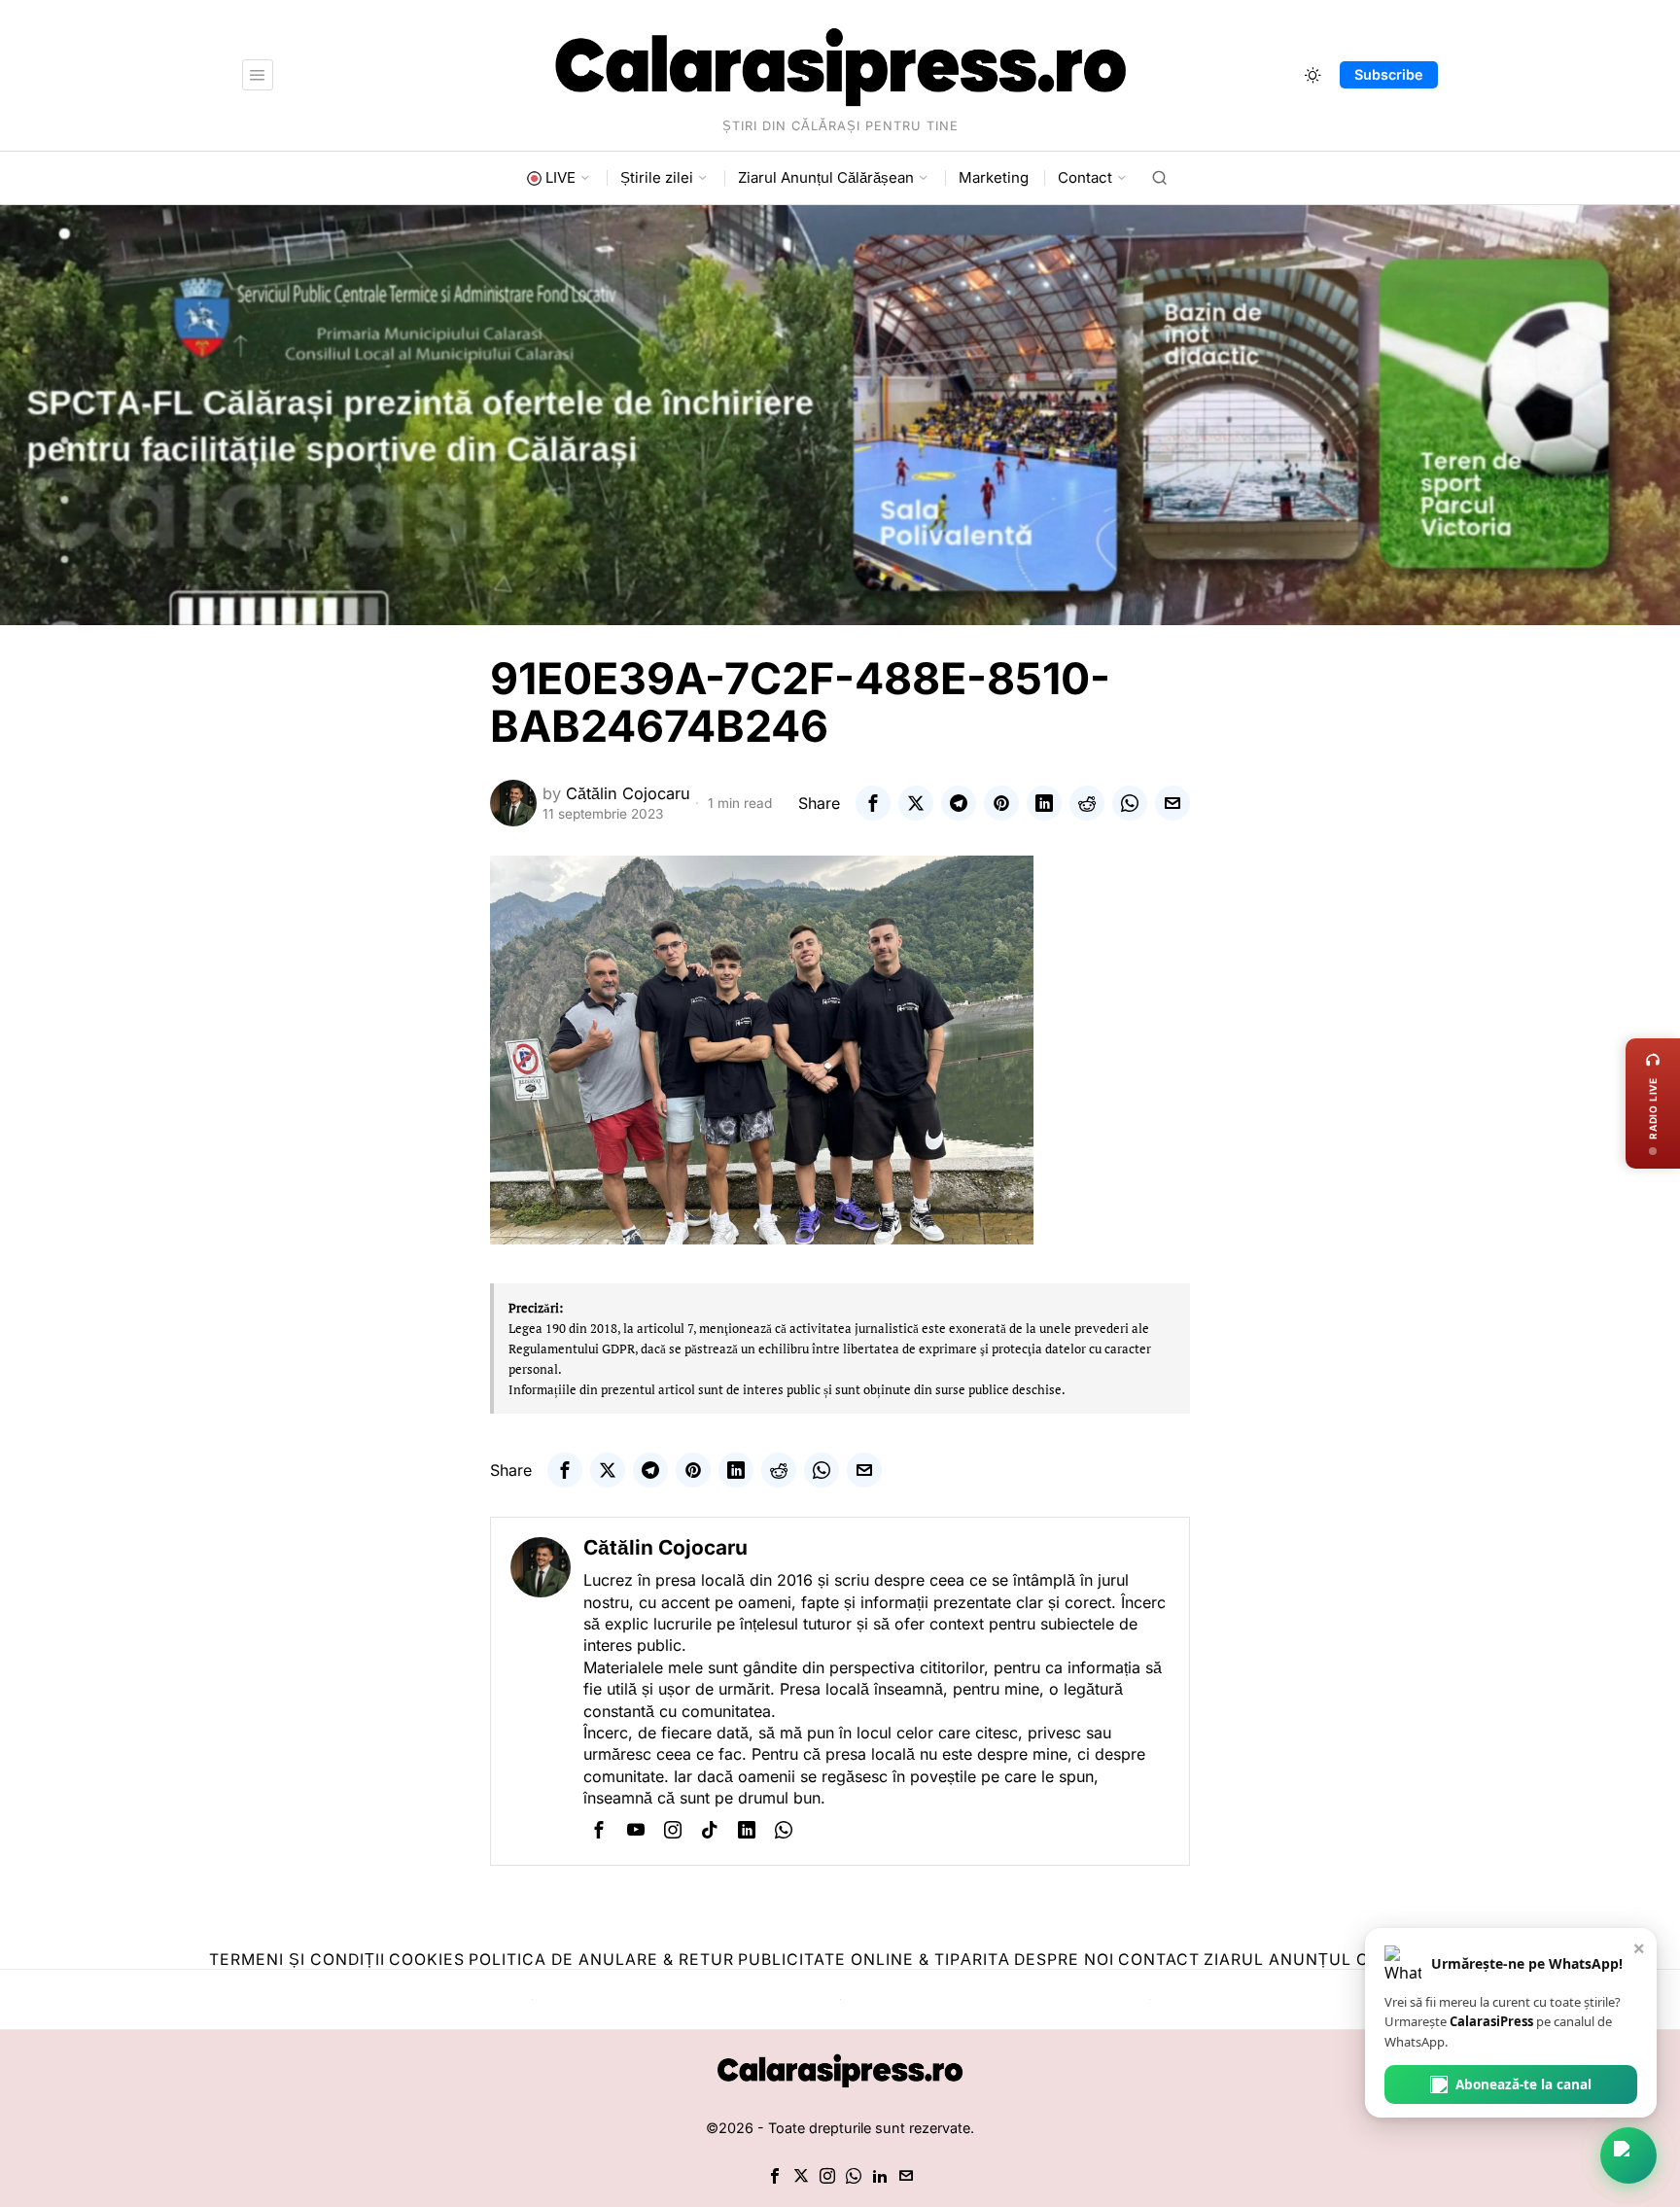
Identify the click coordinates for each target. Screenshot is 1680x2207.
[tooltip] (873, 803)
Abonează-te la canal (1523, 2084)
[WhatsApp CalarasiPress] (1628, 2155)
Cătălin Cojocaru (628, 793)
